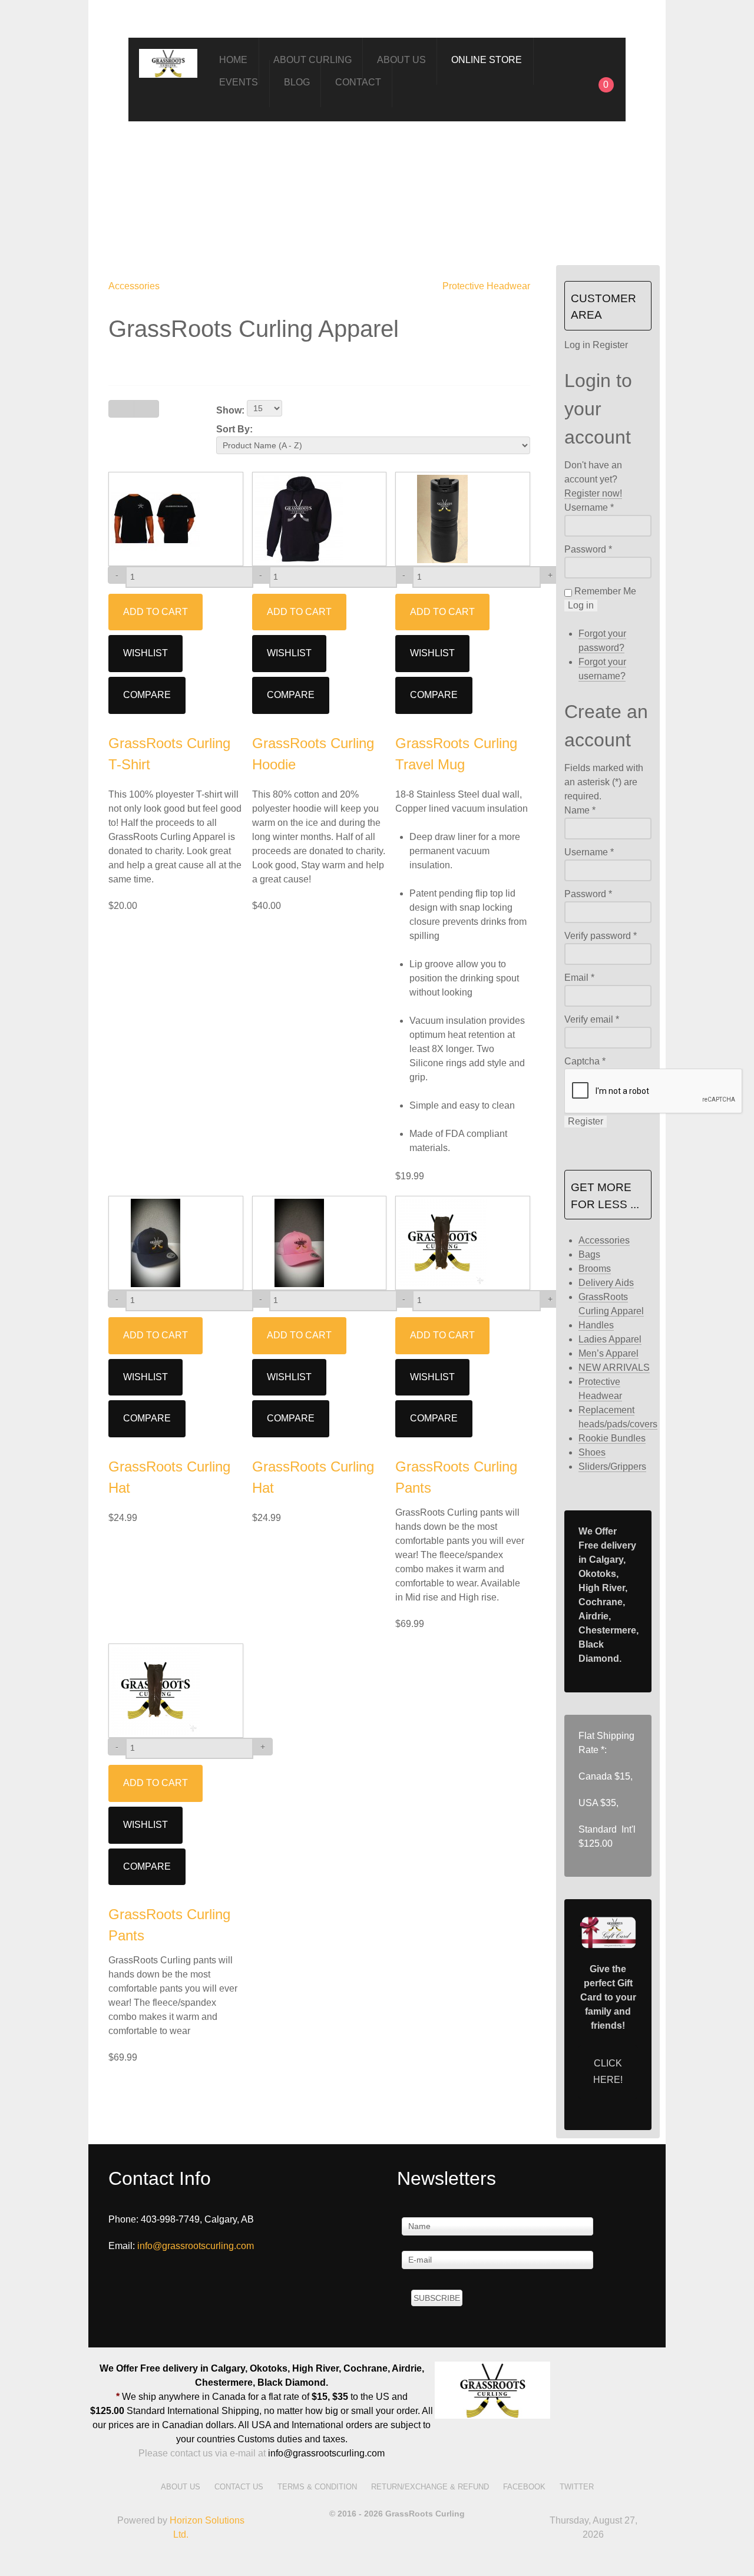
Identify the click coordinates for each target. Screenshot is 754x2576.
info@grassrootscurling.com (196, 2246)
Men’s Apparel (609, 1353)
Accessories (134, 286)
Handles (596, 1325)
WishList (145, 653)
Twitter (577, 2487)
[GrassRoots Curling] (168, 61)
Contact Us (239, 2487)
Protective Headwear (486, 286)
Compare (147, 695)
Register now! (593, 493)
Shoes (592, 1452)
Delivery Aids (606, 1283)
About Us (181, 2487)
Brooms (595, 1269)
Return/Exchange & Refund (430, 2487)
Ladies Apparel (610, 1339)
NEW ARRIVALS (614, 1368)
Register (586, 1121)
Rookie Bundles (612, 1438)
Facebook (524, 2487)
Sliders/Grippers (612, 1466)
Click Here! (608, 2072)
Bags (589, 1254)
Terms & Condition (317, 2487)
